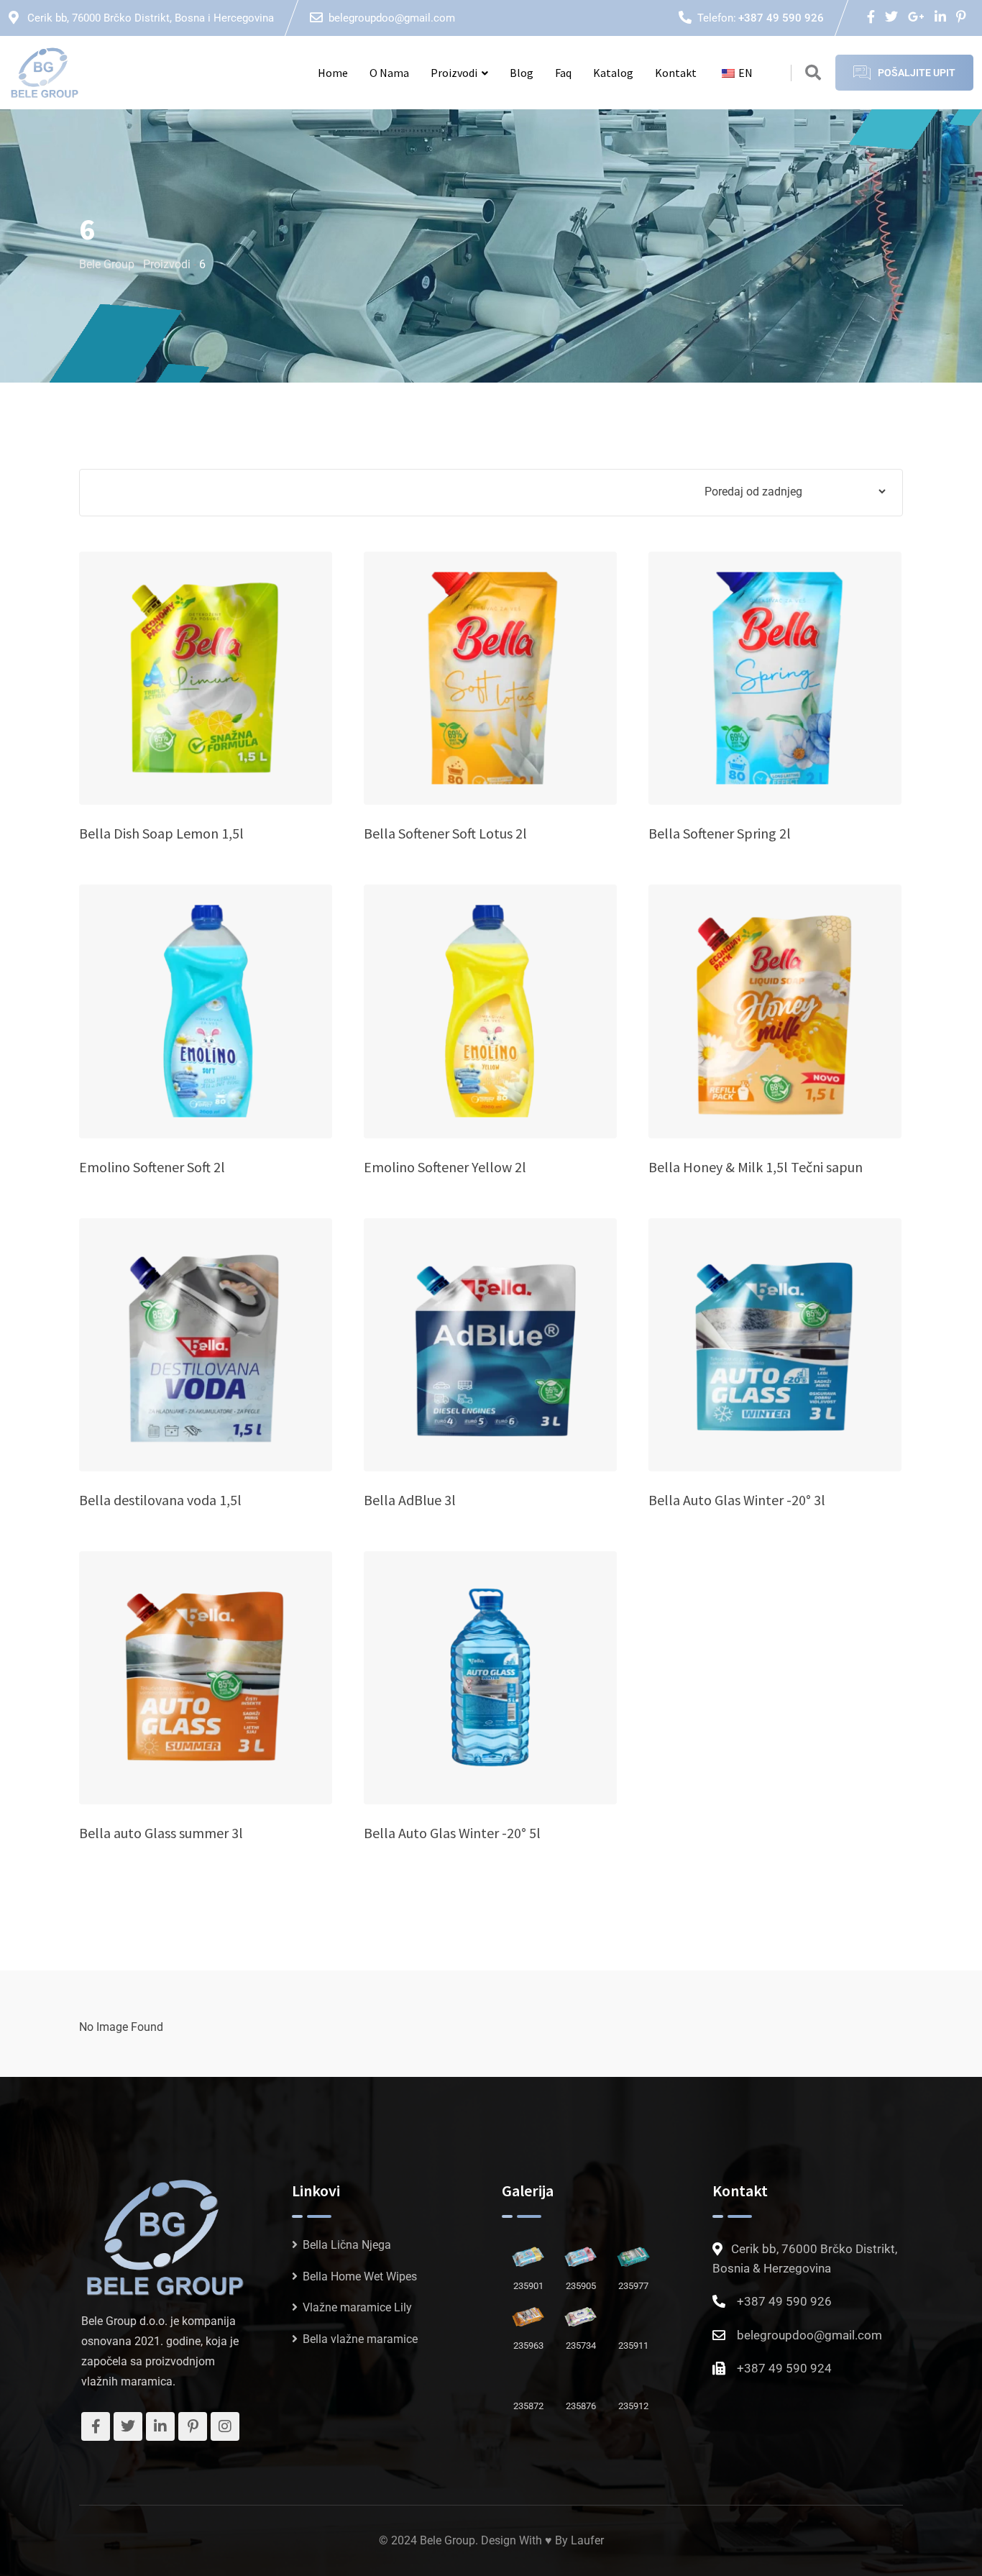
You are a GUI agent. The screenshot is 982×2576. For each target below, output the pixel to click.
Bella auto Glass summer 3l (161, 1833)
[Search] (813, 73)
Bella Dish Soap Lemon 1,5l (161, 833)
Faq (563, 73)
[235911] (633, 2315)
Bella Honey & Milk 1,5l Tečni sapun (756, 1167)
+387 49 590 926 (781, 18)
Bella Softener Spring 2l (720, 833)
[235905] (581, 2255)
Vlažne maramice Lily (357, 2307)
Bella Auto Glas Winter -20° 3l (737, 1500)
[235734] (581, 2315)
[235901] (528, 2255)
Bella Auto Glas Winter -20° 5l (452, 1833)
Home (333, 73)
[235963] (528, 2315)
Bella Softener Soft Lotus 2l (445, 833)
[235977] (633, 2255)
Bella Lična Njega (347, 2245)
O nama (389, 73)
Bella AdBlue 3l (410, 1500)
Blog (522, 73)
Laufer (587, 2540)
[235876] (581, 2375)
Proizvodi (454, 73)
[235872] (528, 2375)
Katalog (613, 73)
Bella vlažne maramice (360, 2339)
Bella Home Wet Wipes (360, 2276)
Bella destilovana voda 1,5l (160, 1500)
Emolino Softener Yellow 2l (445, 1167)
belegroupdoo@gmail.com (392, 18)
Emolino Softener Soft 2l (152, 1167)
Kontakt (676, 73)
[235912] (633, 2375)
